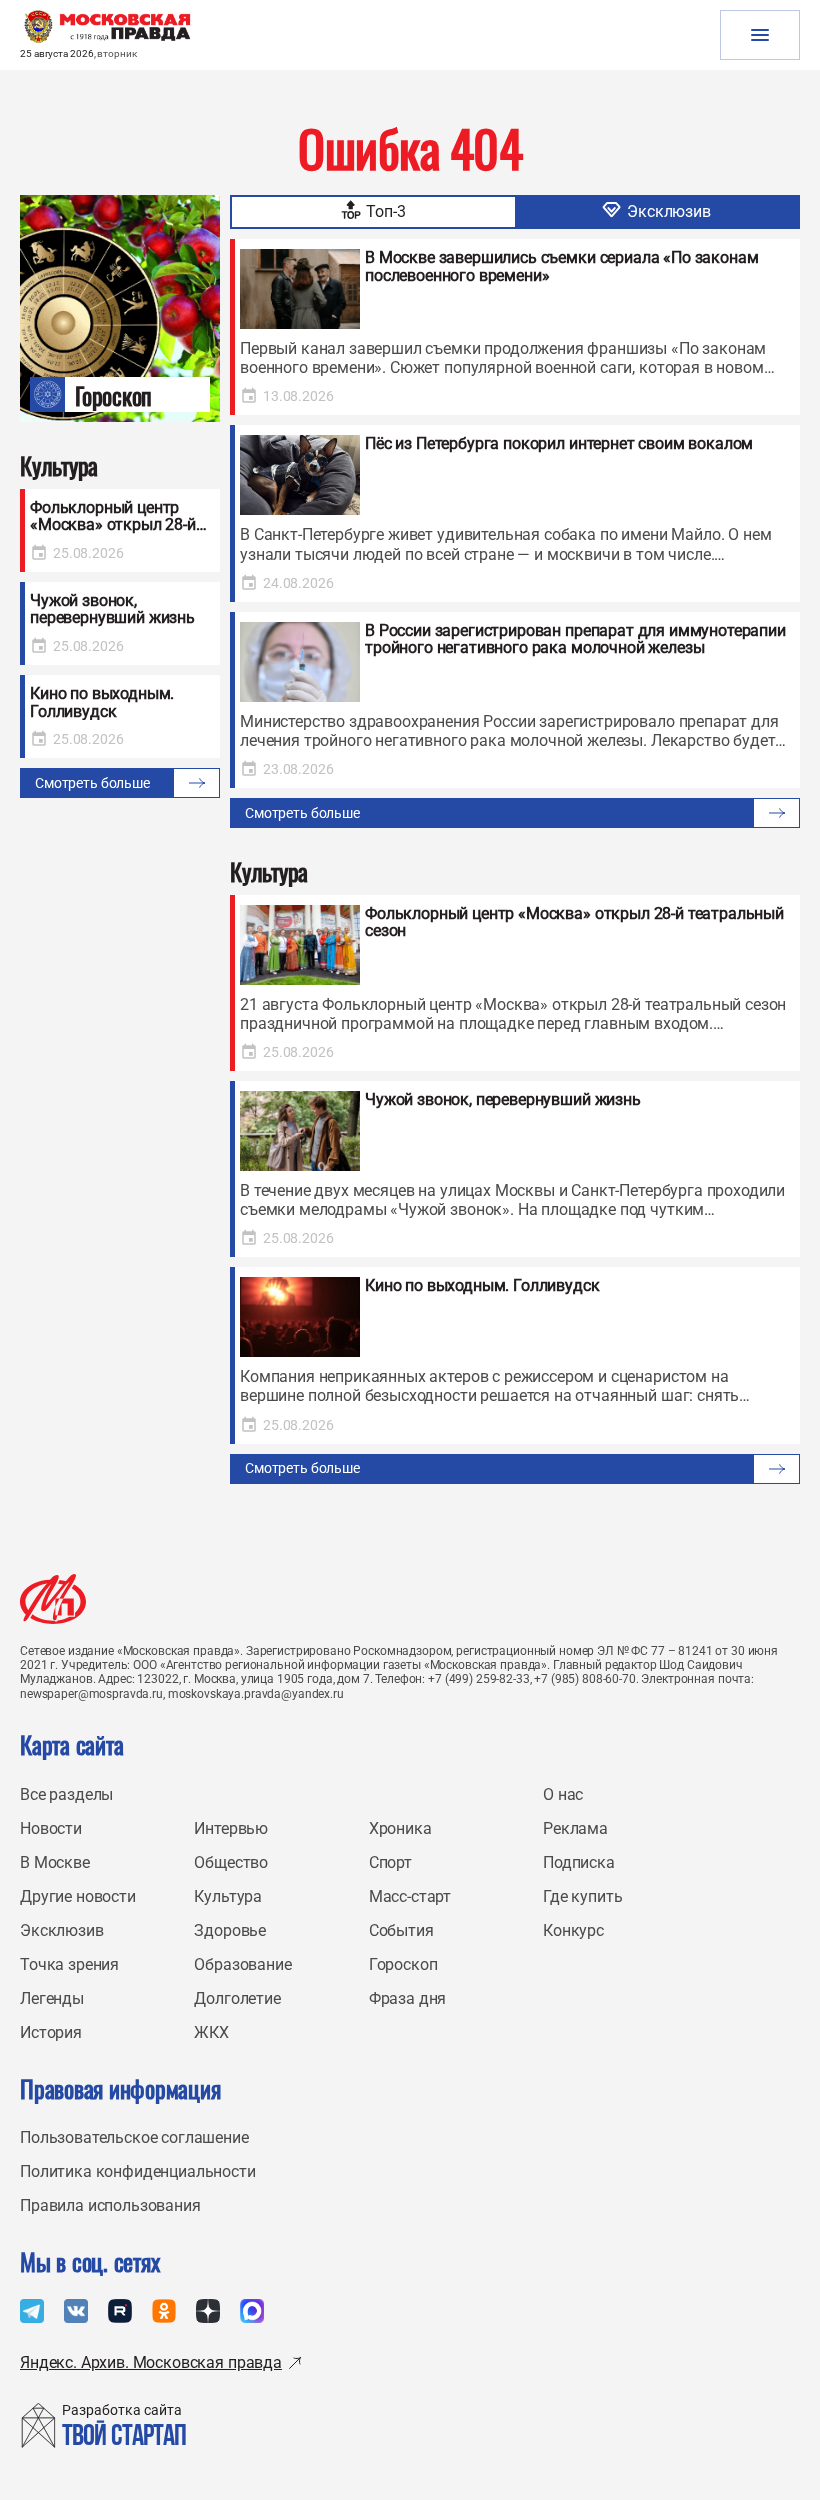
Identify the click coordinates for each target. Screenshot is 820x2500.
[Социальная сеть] (32, 2311)
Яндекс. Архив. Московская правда (151, 2362)
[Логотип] (53, 1599)
